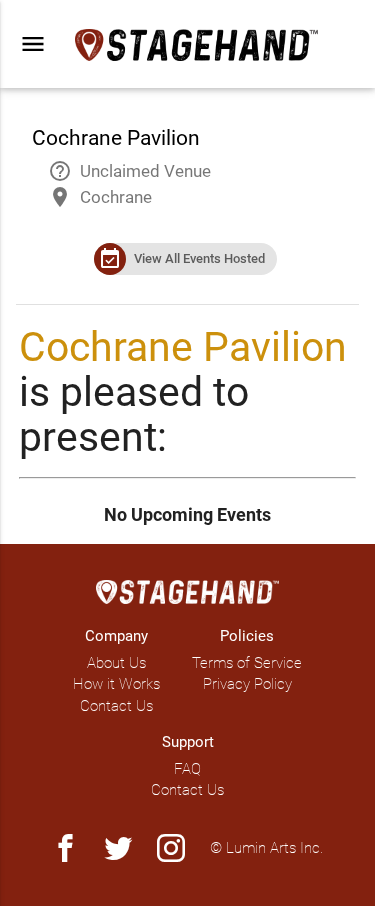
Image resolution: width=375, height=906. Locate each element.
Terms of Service (247, 663)
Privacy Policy (247, 684)
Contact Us (116, 706)
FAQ (187, 769)
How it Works (116, 684)
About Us (116, 663)
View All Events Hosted (199, 258)
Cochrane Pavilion (183, 347)
